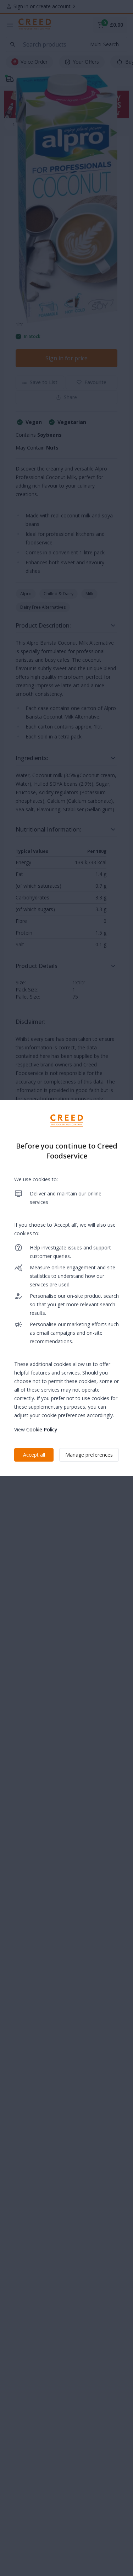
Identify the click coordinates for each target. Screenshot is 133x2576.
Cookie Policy (42, 1429)
